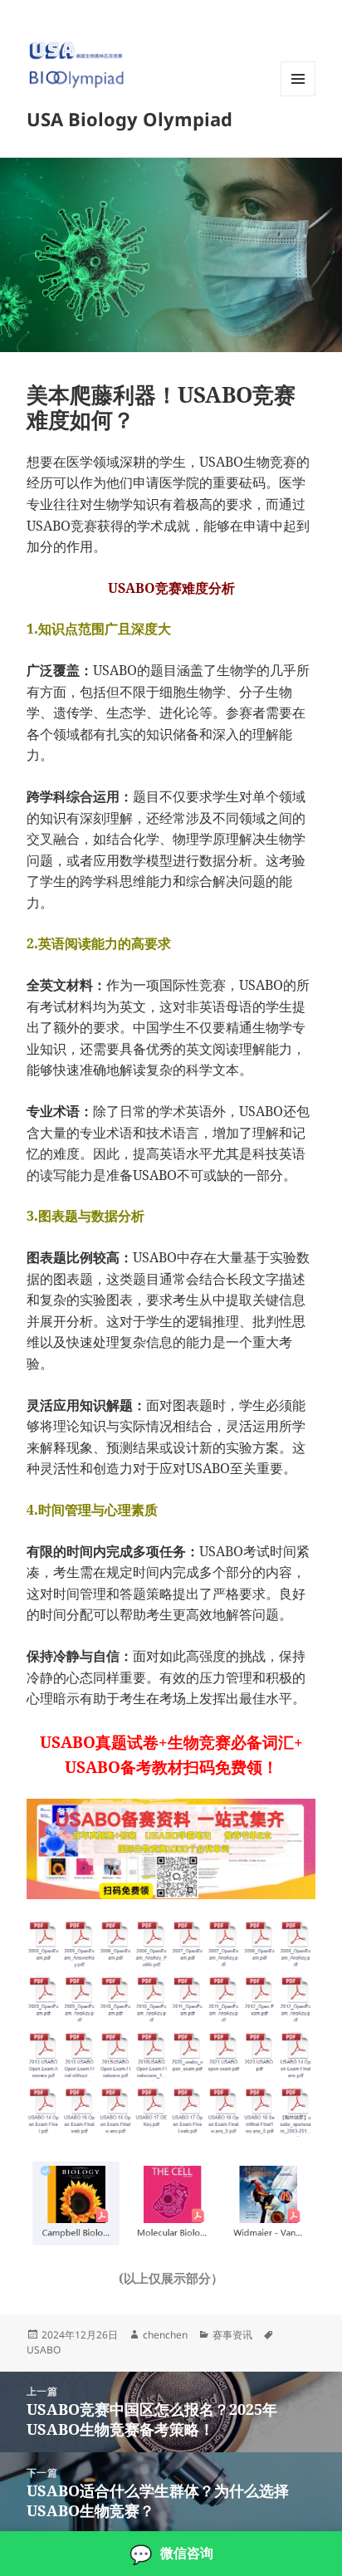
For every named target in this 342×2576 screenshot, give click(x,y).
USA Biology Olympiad (129, 119)
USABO (44, 2350)
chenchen (165, 2335)
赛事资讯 (232, 2335)
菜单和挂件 (298, 96)
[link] (171, 2554)
